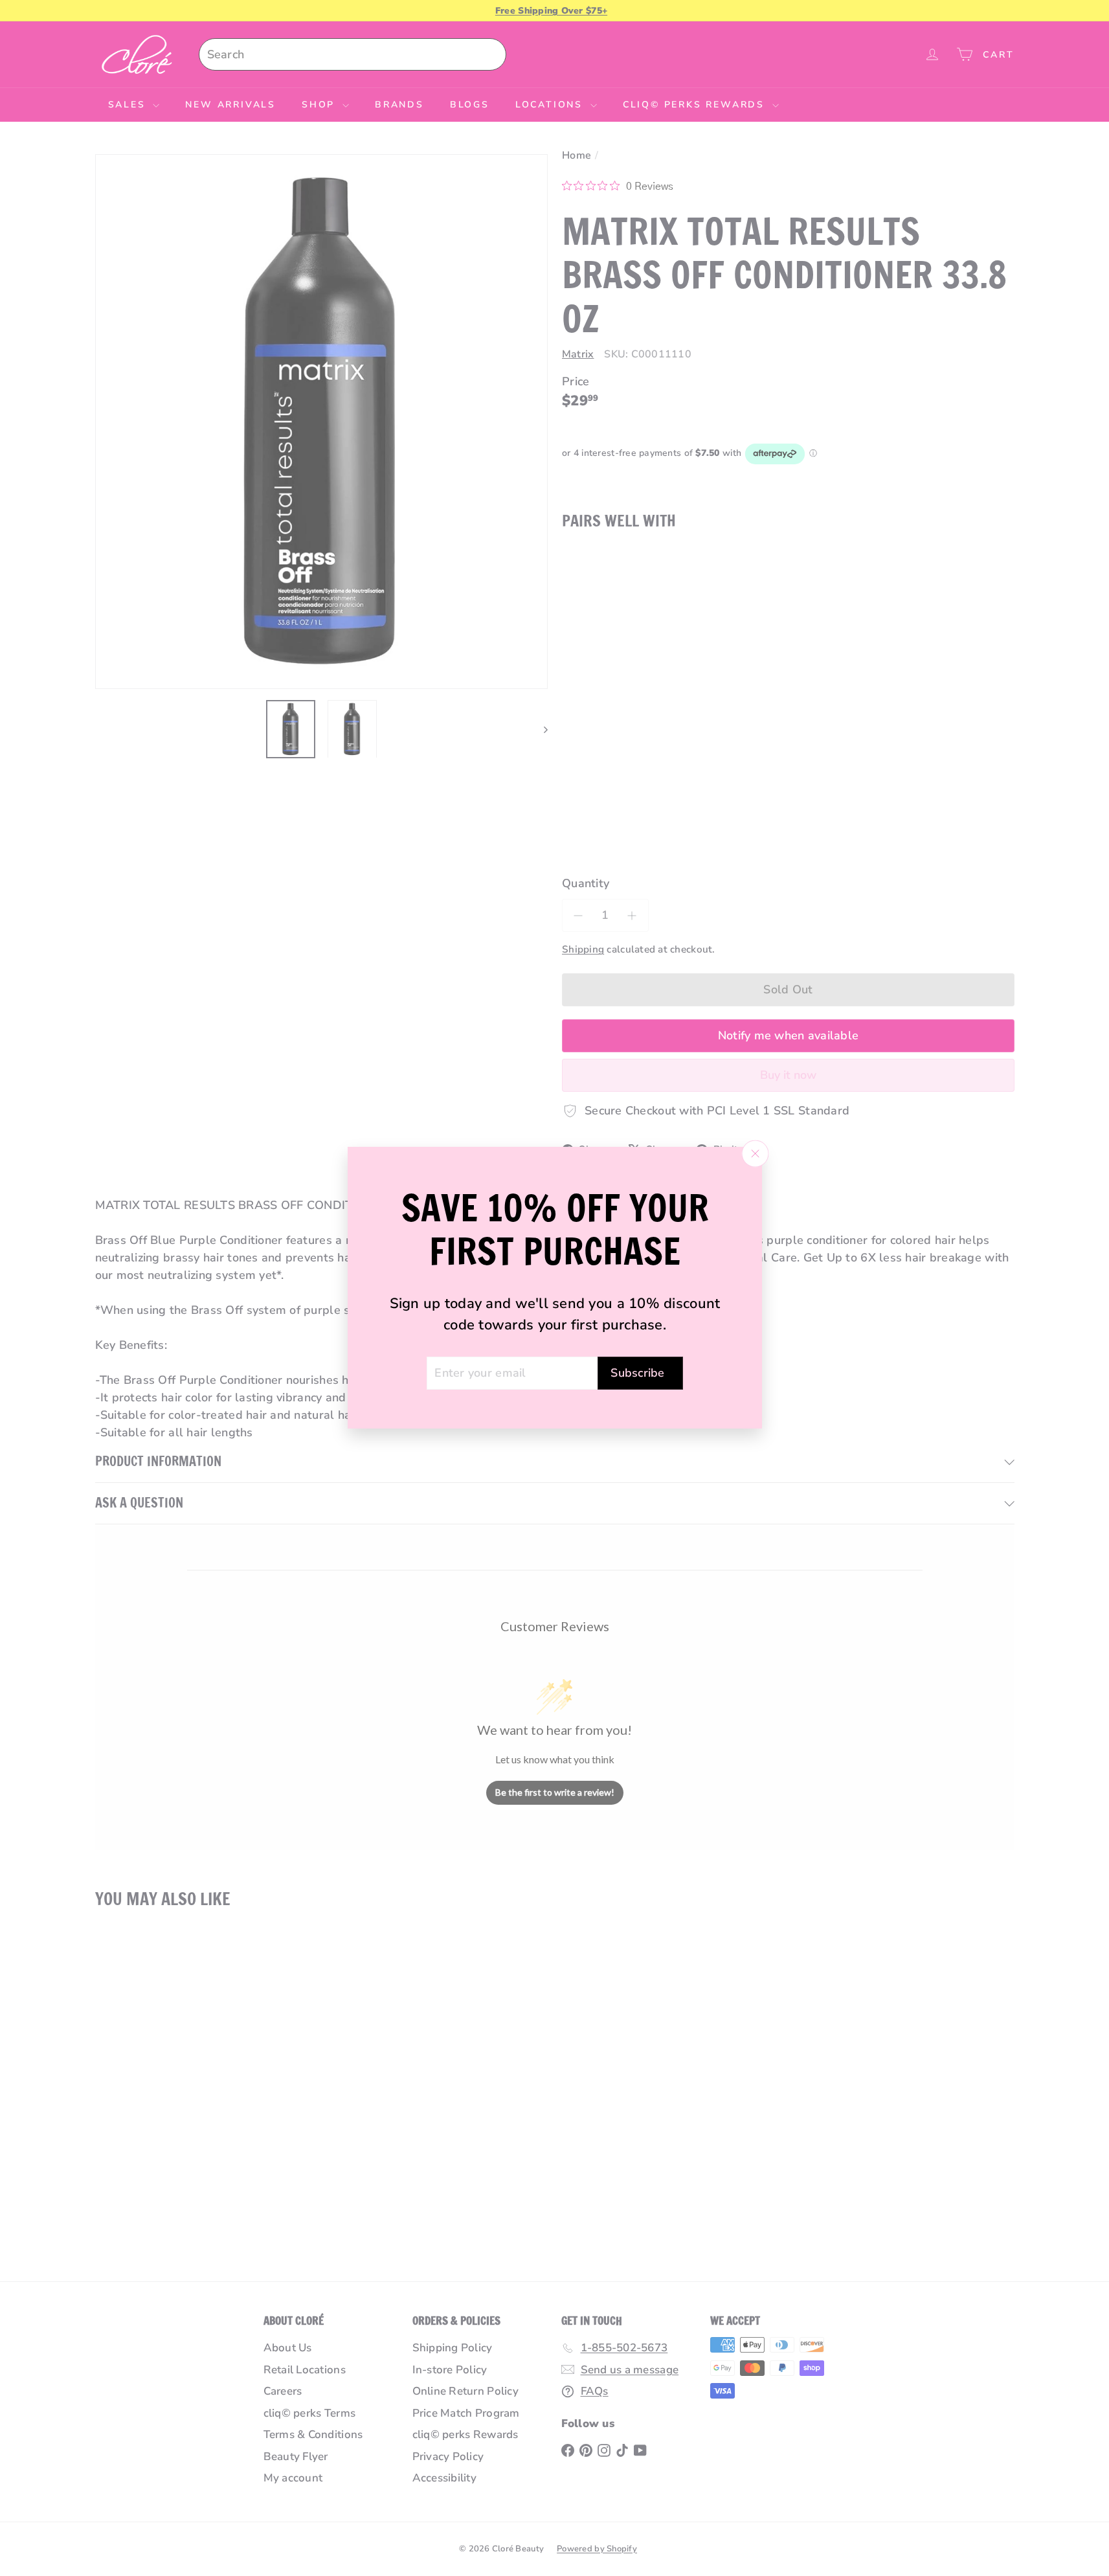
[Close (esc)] (755, 1154)
